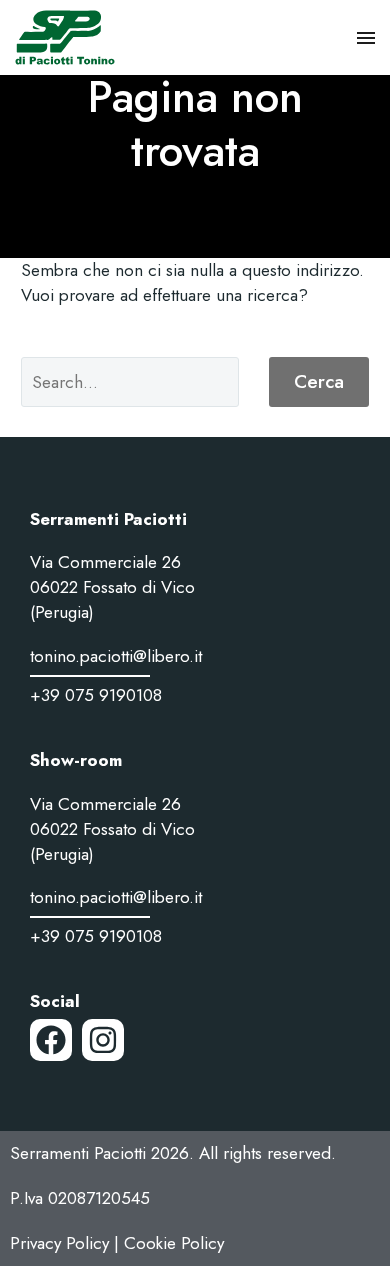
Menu (366, 38)
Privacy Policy (59, 1243)
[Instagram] (103, 1040)
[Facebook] (51, 1040)
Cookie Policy (174, 1243)
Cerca (319, 381)
